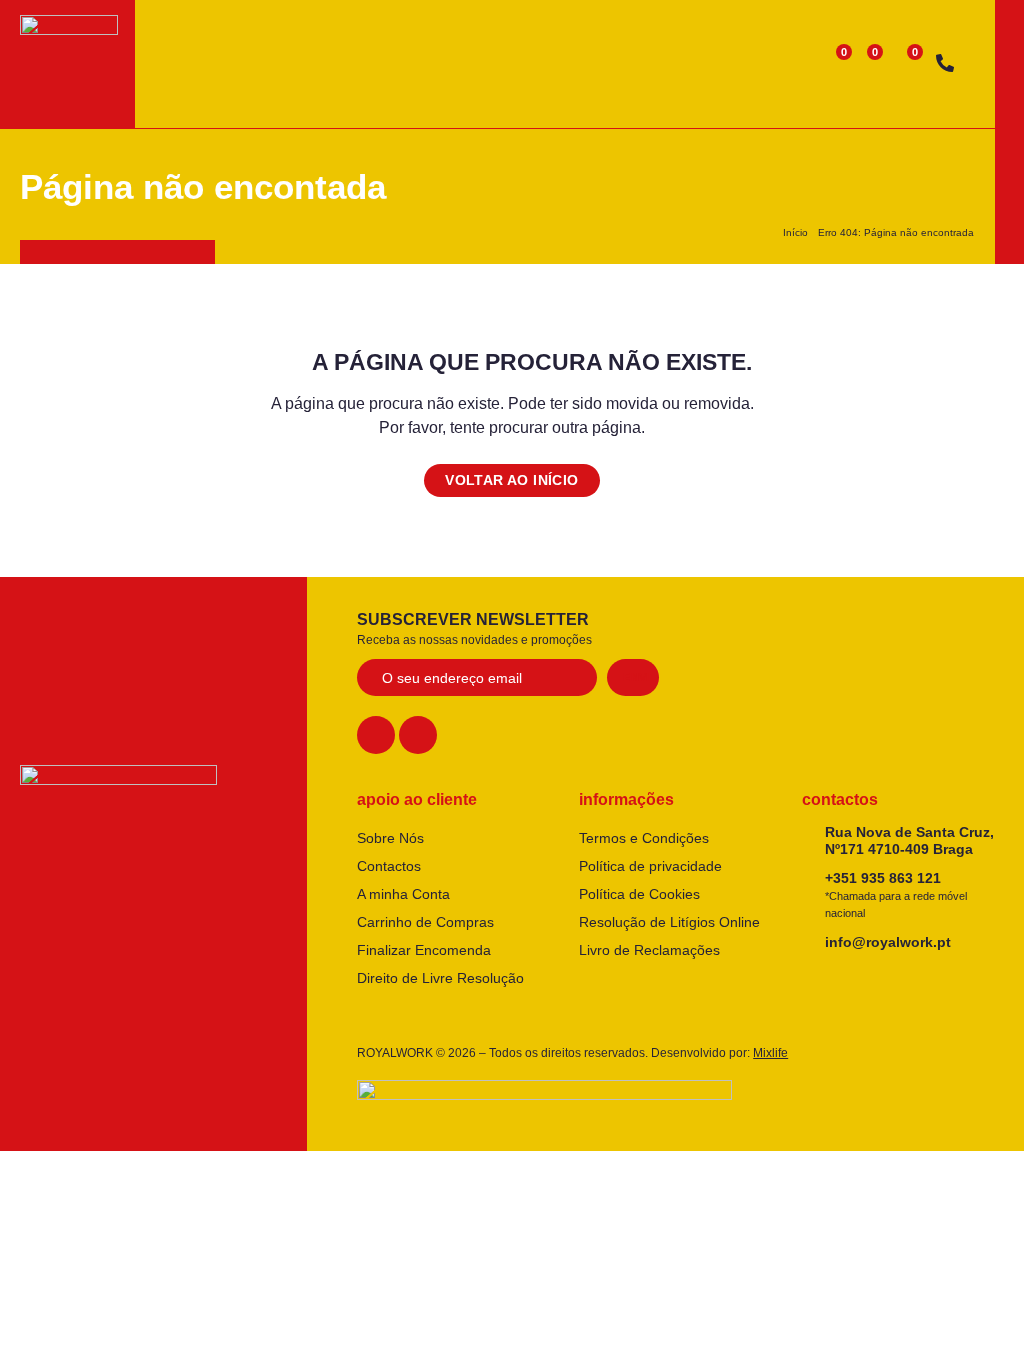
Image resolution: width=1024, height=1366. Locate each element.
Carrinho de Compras (425, 922)
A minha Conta (403, 894)
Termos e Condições (644, 838)
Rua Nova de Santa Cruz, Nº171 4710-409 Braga (909, 840)
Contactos (389, 866)
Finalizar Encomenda (424, 950)
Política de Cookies (639, 894)
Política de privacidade (650, 866)
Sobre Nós (390, 838)
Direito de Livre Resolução (440, 978)
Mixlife (770, 1053)
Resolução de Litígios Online (669, 922)
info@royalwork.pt (888, 942)
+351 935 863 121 (896, 895)
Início (795, 232)
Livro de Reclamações (649, 950)
